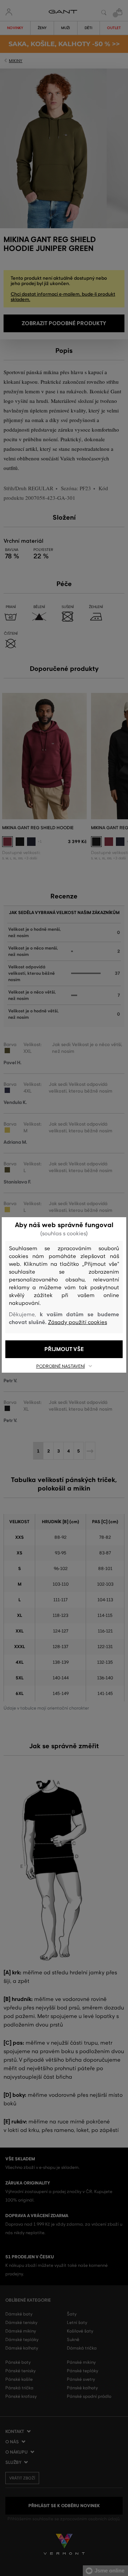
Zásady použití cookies (78, 1322)
